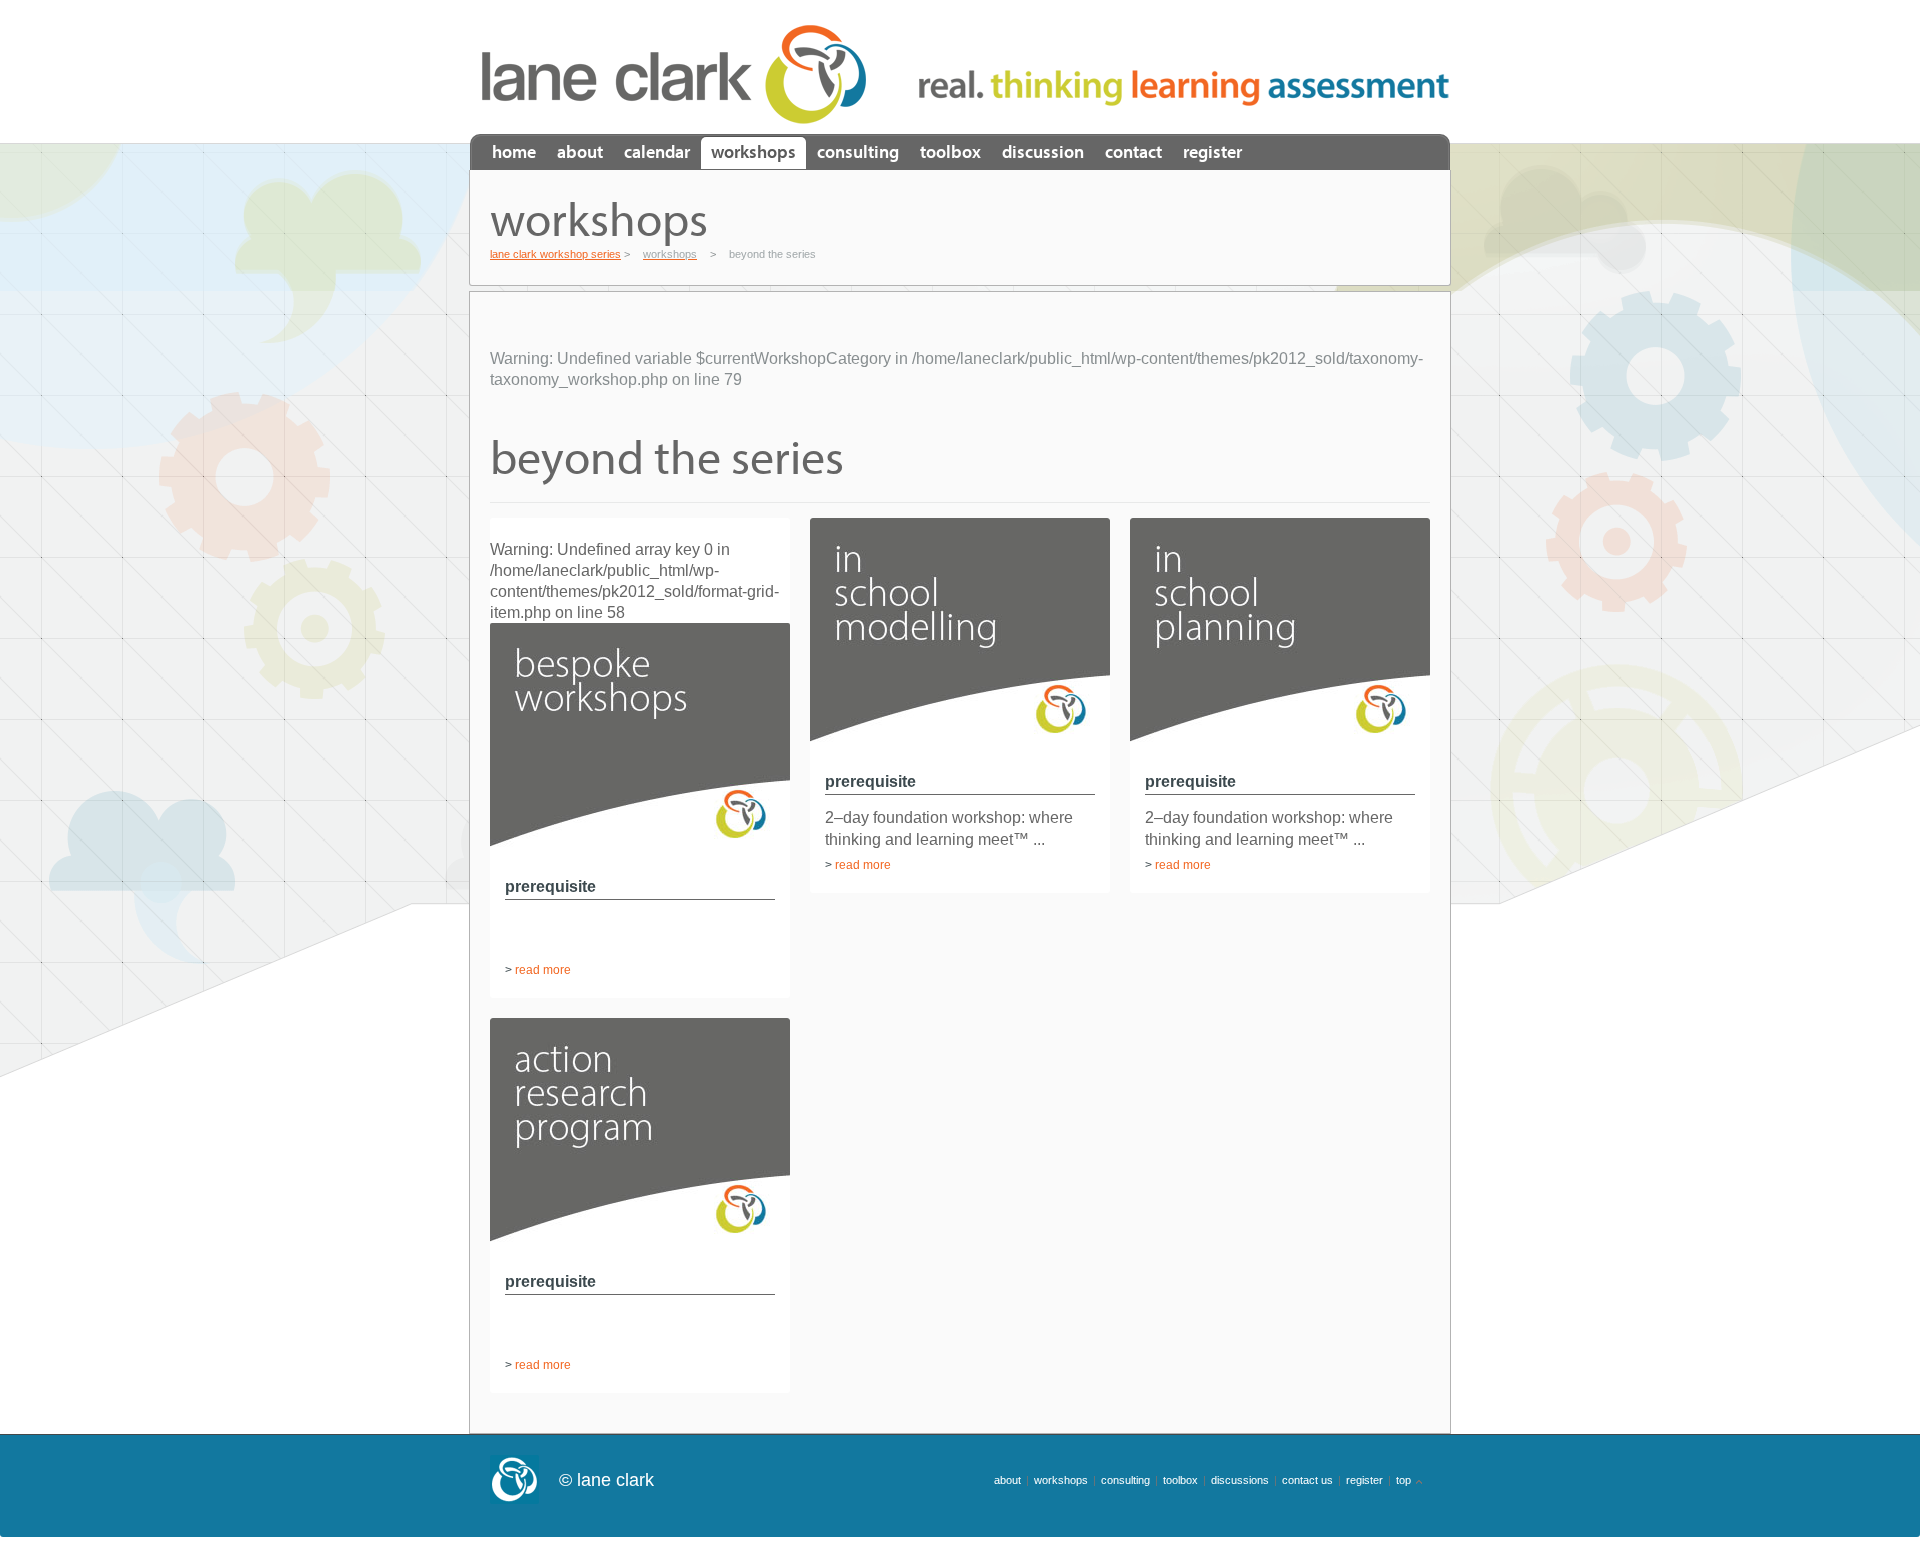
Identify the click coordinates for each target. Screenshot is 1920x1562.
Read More (543, 970)
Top (1403, 1480)
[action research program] (640, 1257)
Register (1212, 151)
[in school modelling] (960, 757)
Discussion (1043, 151)
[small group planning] (1280, 757)
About (580, 151)
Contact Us (1307, 1480)
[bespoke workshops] (640, 862)
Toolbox (950, 151)
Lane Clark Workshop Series (681, 74)
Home (514, 151)
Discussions (1240, 1480)
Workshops (753, 151)
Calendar (657, 151)
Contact (1133, 151)
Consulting (858, 151)
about (1007, 1480)
